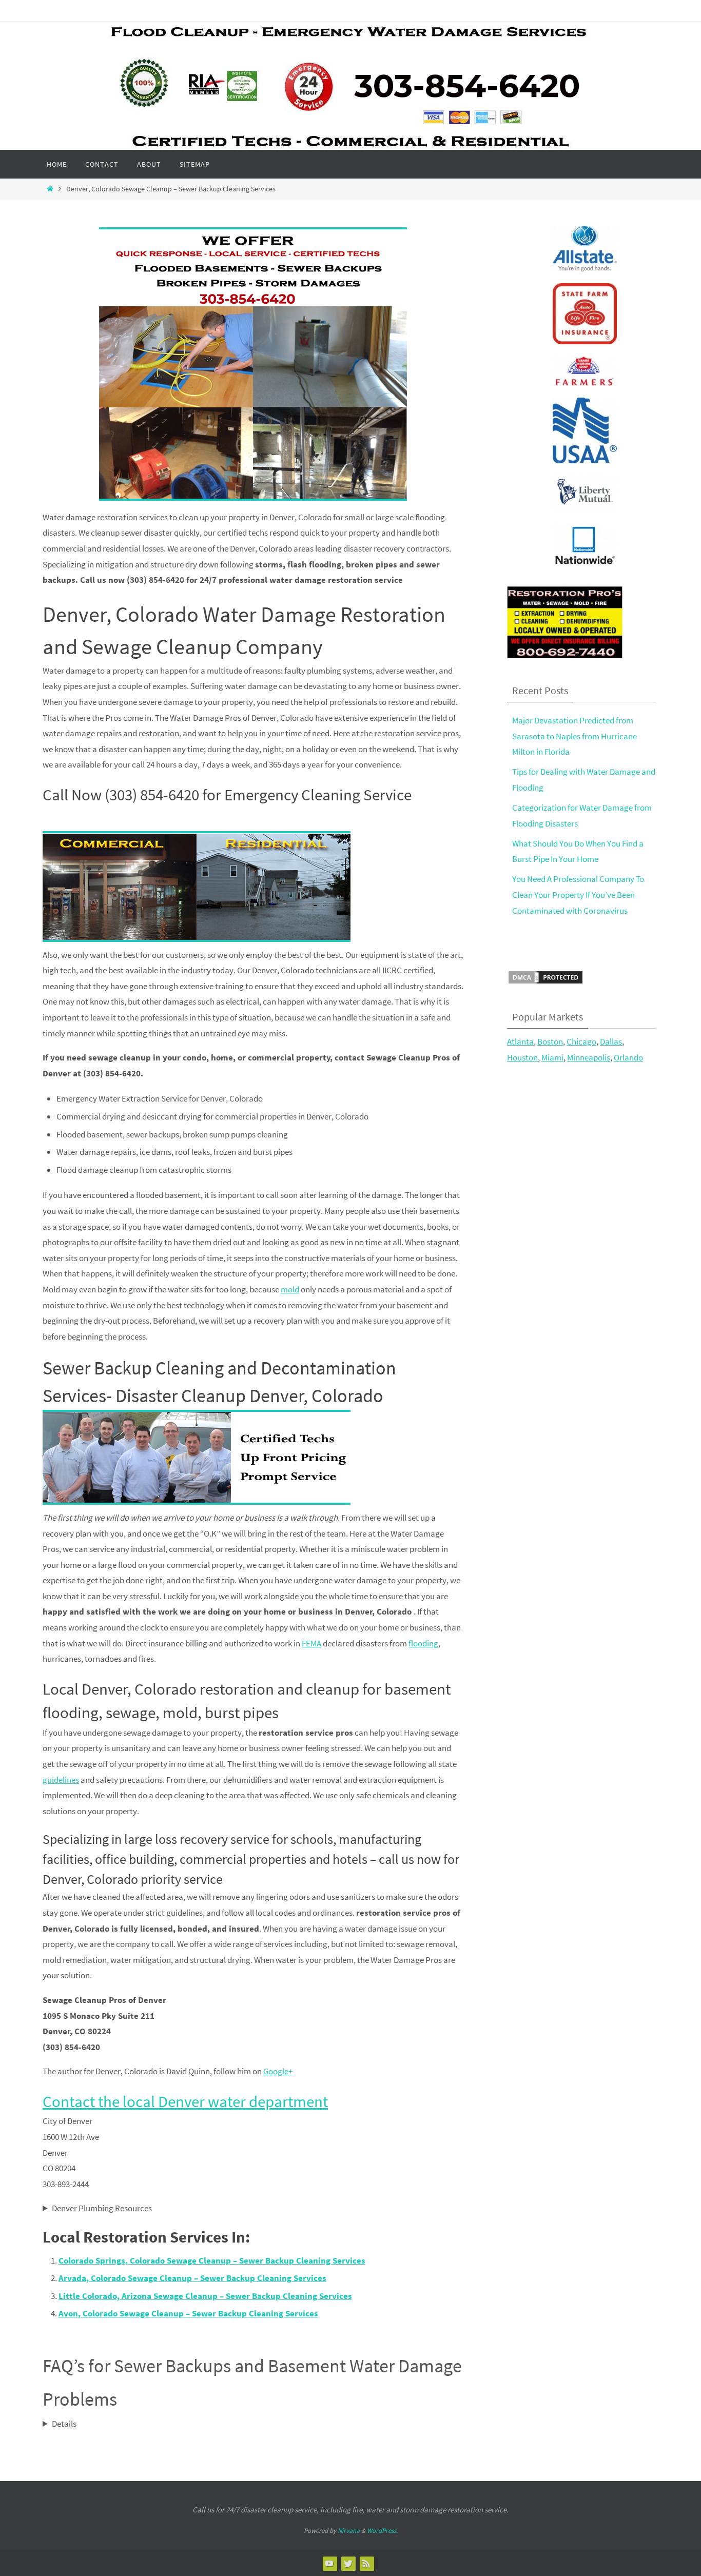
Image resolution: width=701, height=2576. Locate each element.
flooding (423, 1643)
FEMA (311, 1643)
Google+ (278, 2071)
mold (290, 1289)
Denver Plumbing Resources (102, 2208)
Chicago (581, 1041)
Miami (552, 1057)
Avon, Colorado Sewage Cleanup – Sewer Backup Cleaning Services (188, 2313)
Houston (522, 1057)
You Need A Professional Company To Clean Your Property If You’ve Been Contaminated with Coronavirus (578, 894)
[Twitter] (348, 2563)
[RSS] (366, 2563)
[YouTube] (329, 2563)
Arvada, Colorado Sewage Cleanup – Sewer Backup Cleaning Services (192, 2278)
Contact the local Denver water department (185, 2101)
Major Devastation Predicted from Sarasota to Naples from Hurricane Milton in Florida (575, 736)
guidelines (61, 1780)
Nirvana (349, 2531)
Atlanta (520, 1041)
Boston (550, 1041)
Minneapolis (589, 1057)
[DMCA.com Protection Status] (546, 982)
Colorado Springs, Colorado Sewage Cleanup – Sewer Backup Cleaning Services (212, 2260)
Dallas (611, 1041)
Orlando (628, 1057)
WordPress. (382, 2531)
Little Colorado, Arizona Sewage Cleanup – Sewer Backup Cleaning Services (205, 2296)
